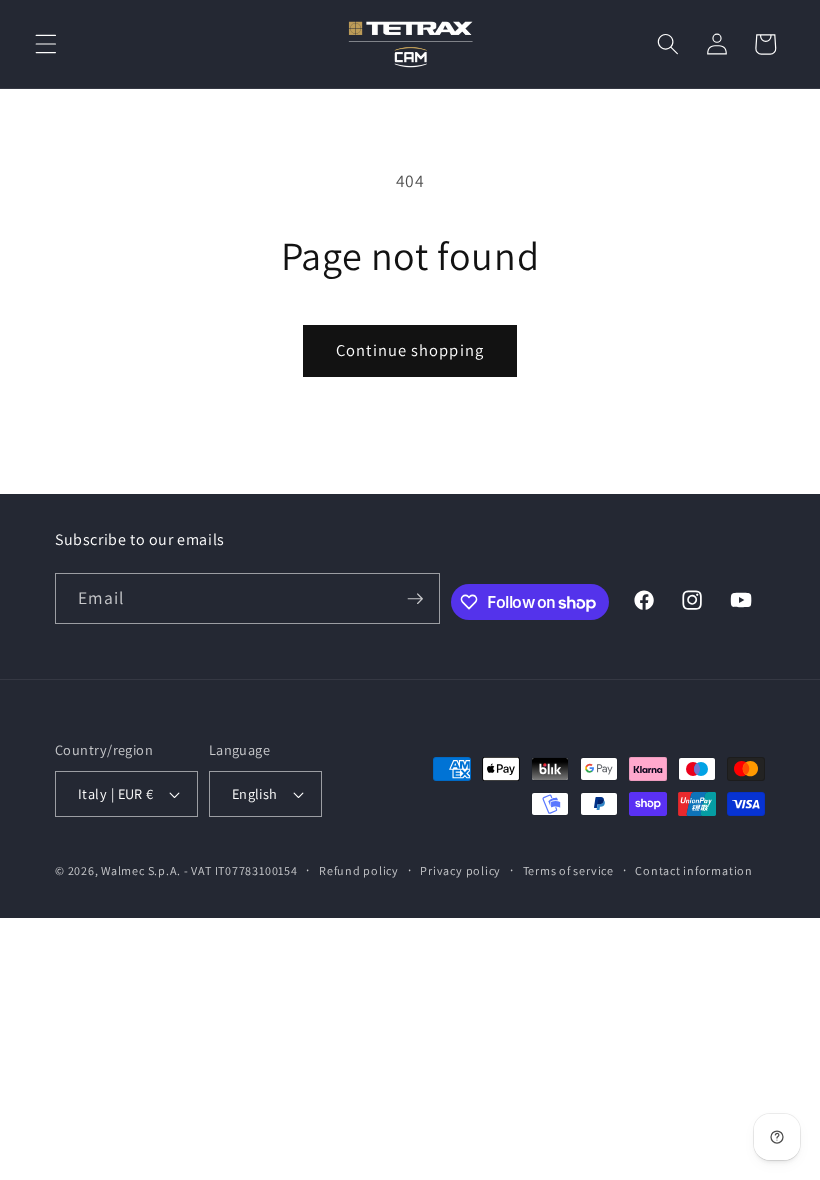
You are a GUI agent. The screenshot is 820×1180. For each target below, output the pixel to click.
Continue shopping (410, 350)
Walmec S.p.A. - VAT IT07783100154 (199, 870)
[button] (46, 44)
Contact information (694, 870)
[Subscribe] (415, 599)
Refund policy (359, 870)
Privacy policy (460, 870)
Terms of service (568, 870)
